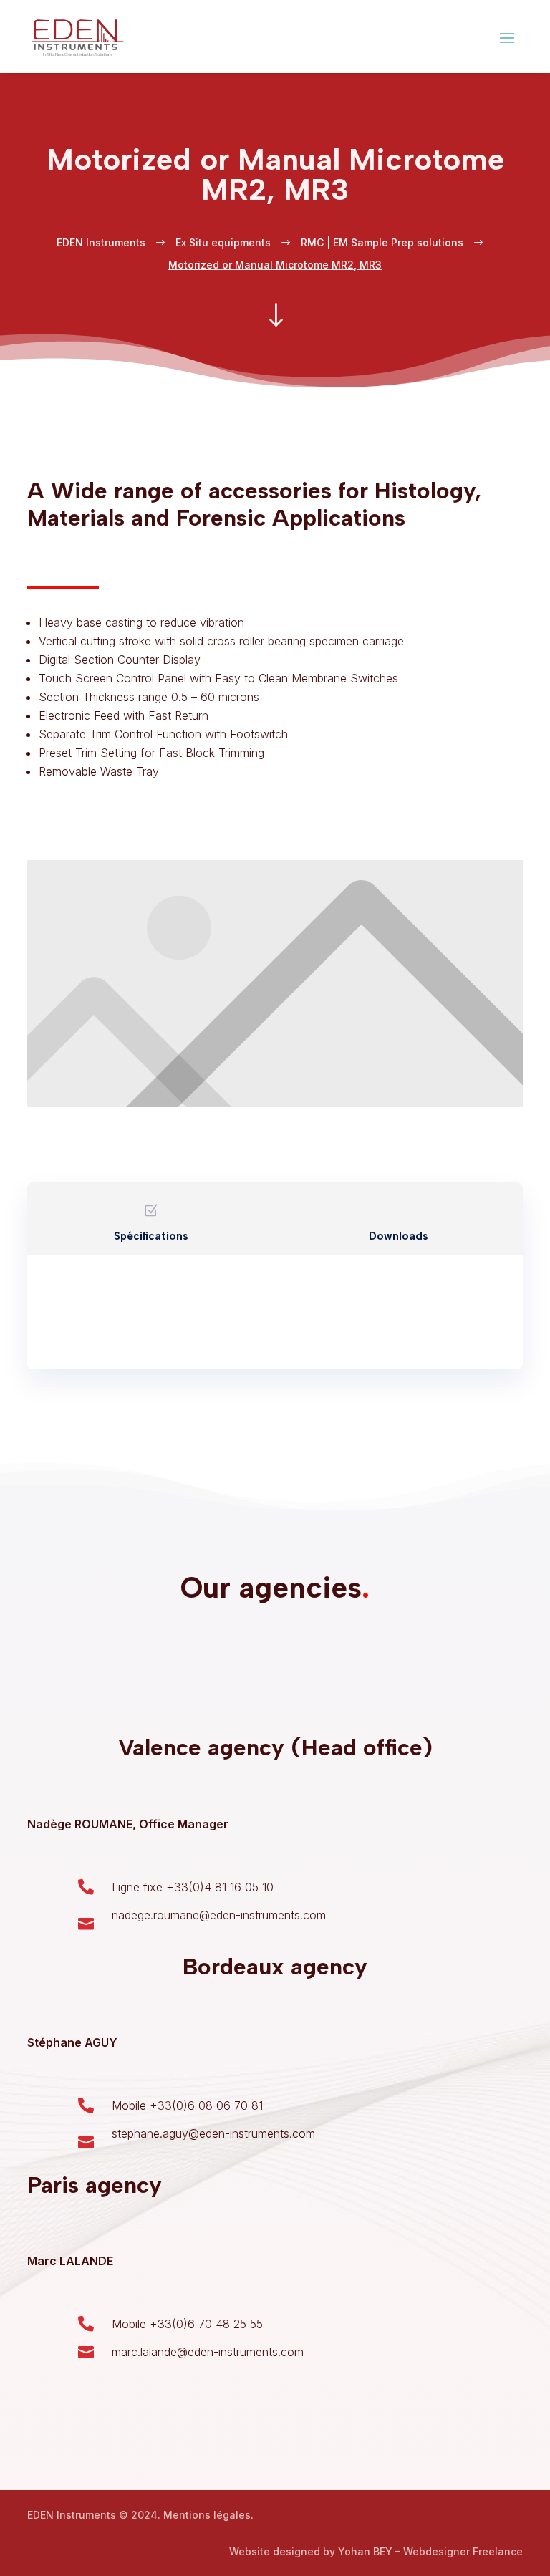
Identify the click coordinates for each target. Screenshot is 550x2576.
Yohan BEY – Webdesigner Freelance (430, 2551)
